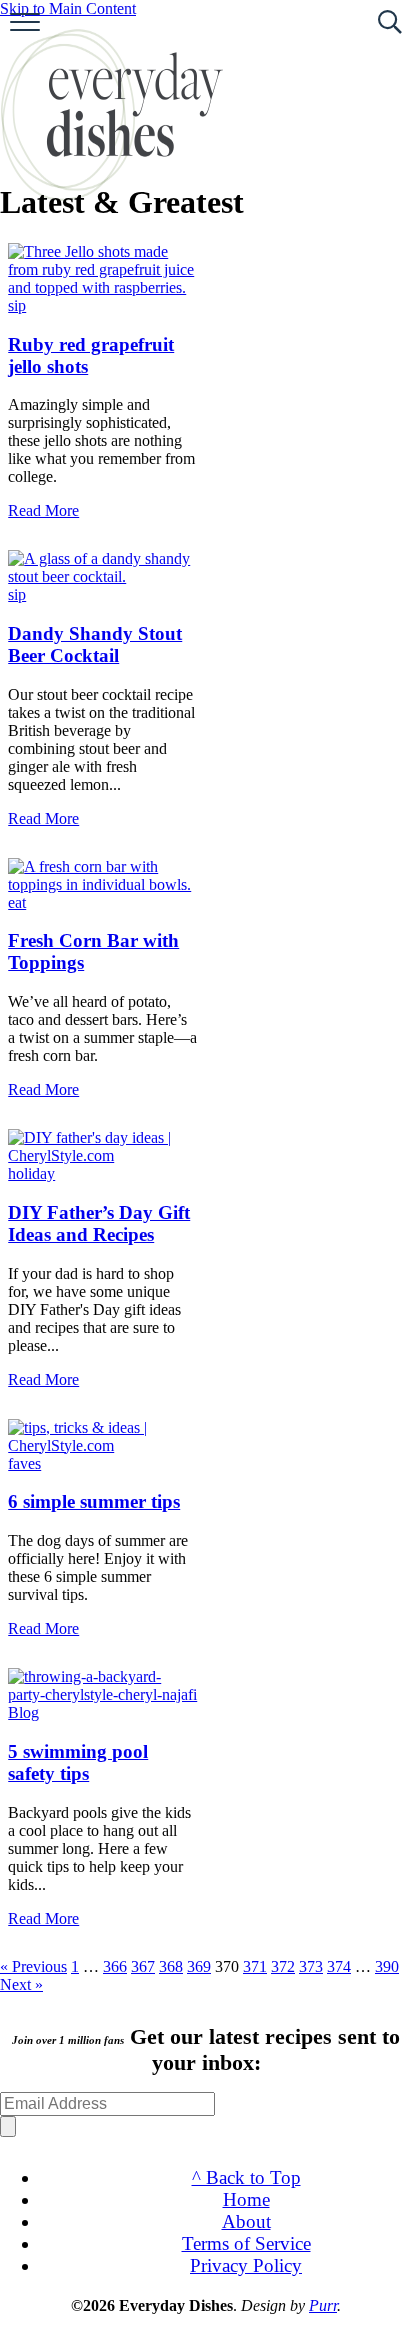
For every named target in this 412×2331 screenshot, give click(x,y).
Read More (43, 510)
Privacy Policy (246, 2265)
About (246, 2221)
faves (24, 1463)
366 (115, 1966)
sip (17, 305)
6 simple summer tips (94, 1501)
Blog (23, 1712)
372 (283, 1966)
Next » (21, 1984)
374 (339, 1966)
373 (311, 1966)
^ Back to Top (246, 2177)
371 (255, 1966)
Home (246, 2199)
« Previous (33, 1966)
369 (199, 1966)
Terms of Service (246, 2243)
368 (171, 1966)
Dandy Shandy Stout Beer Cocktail (95, 644)
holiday (31, 1173)
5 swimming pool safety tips (78, 1762)
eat (17, 902)
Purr (323, 2305)
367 (143, 1966)
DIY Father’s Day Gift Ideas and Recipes (99, 1223)
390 (387, 1966)
